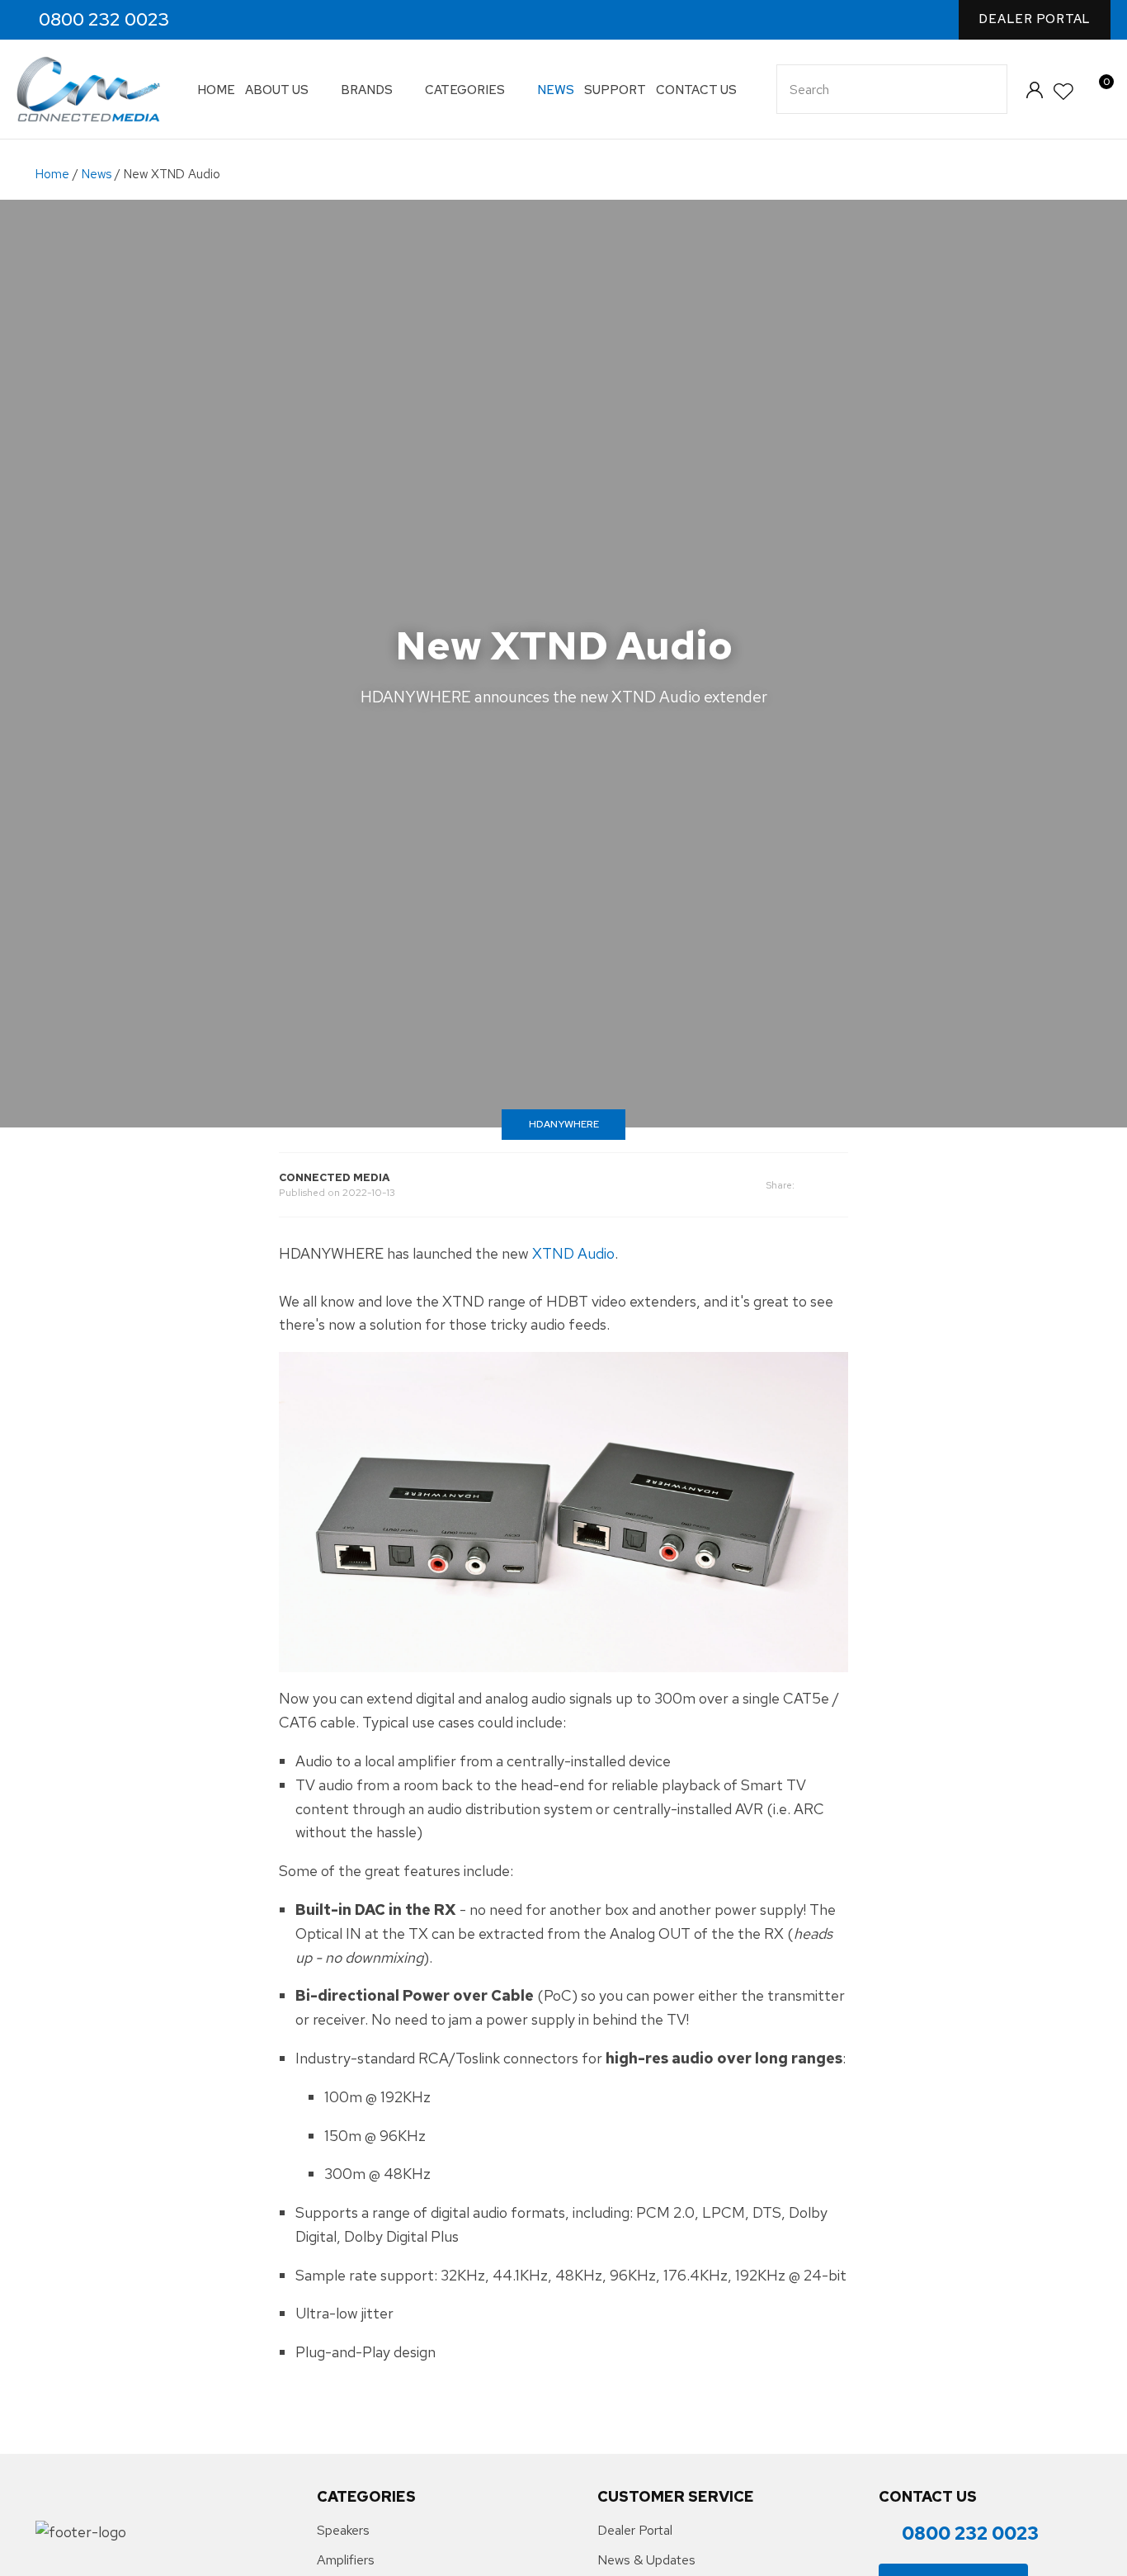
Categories (465, 90)
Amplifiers (346, 2560)
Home (216, 90)
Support (615, 90)
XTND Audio (573, 1253)
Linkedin (280, 20)
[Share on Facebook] (821, 1185)
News (556, 90)
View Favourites (1064, 92)
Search (988, 89)
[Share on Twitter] (843, 1185)
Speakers (343, 2530)
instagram (245, 20)
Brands (367, 90)
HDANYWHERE (564, 1124)
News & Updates (646, 2560)
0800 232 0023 (104, 20)
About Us (277, 90)
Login (1034, 90)
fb (209, 20)
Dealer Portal (1035, 19)
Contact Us (696, 90)
